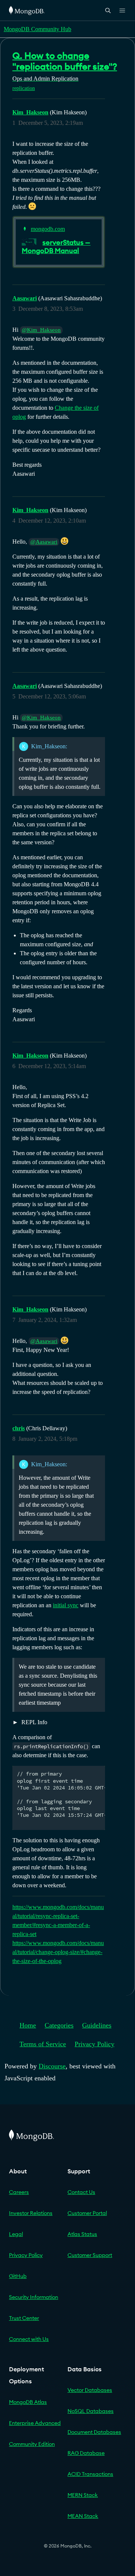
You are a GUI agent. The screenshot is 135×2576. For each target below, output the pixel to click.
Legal (16, 2234)
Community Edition (32, 2444)
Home (28, 2025)
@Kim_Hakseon (41, 330)
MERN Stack (83, 2495)
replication (24, 88)
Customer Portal (87, 2213)
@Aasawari (44, 542)
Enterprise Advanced (35, 2423)
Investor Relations (31, 2213)
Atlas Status (82, 2234)
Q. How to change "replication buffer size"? (65, 61)
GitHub (18, 2276)
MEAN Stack (83, 2516)
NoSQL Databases (91, 2411)
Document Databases (94, 2432)
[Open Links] (122, 10)
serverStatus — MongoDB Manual (56, 247)
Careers (19, 2192)
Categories (59, 2025)
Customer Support (90, 2255)
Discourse (52, 2066)
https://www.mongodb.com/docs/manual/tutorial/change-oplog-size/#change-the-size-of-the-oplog (58, 1952)
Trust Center (24, 2318)
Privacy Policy (94, 2044)
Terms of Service (43, 2044)
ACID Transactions (90, 2474)
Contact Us (81, 2192)
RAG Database (86, 2453)
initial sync (66, 1605)
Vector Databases (90, 2390)
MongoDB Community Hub (37, 29)
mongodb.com (48, 229)
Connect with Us (29, 2339)
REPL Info (34, 1722)
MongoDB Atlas (28, 2402)
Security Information (34, 2297)
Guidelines (97, 2025)
